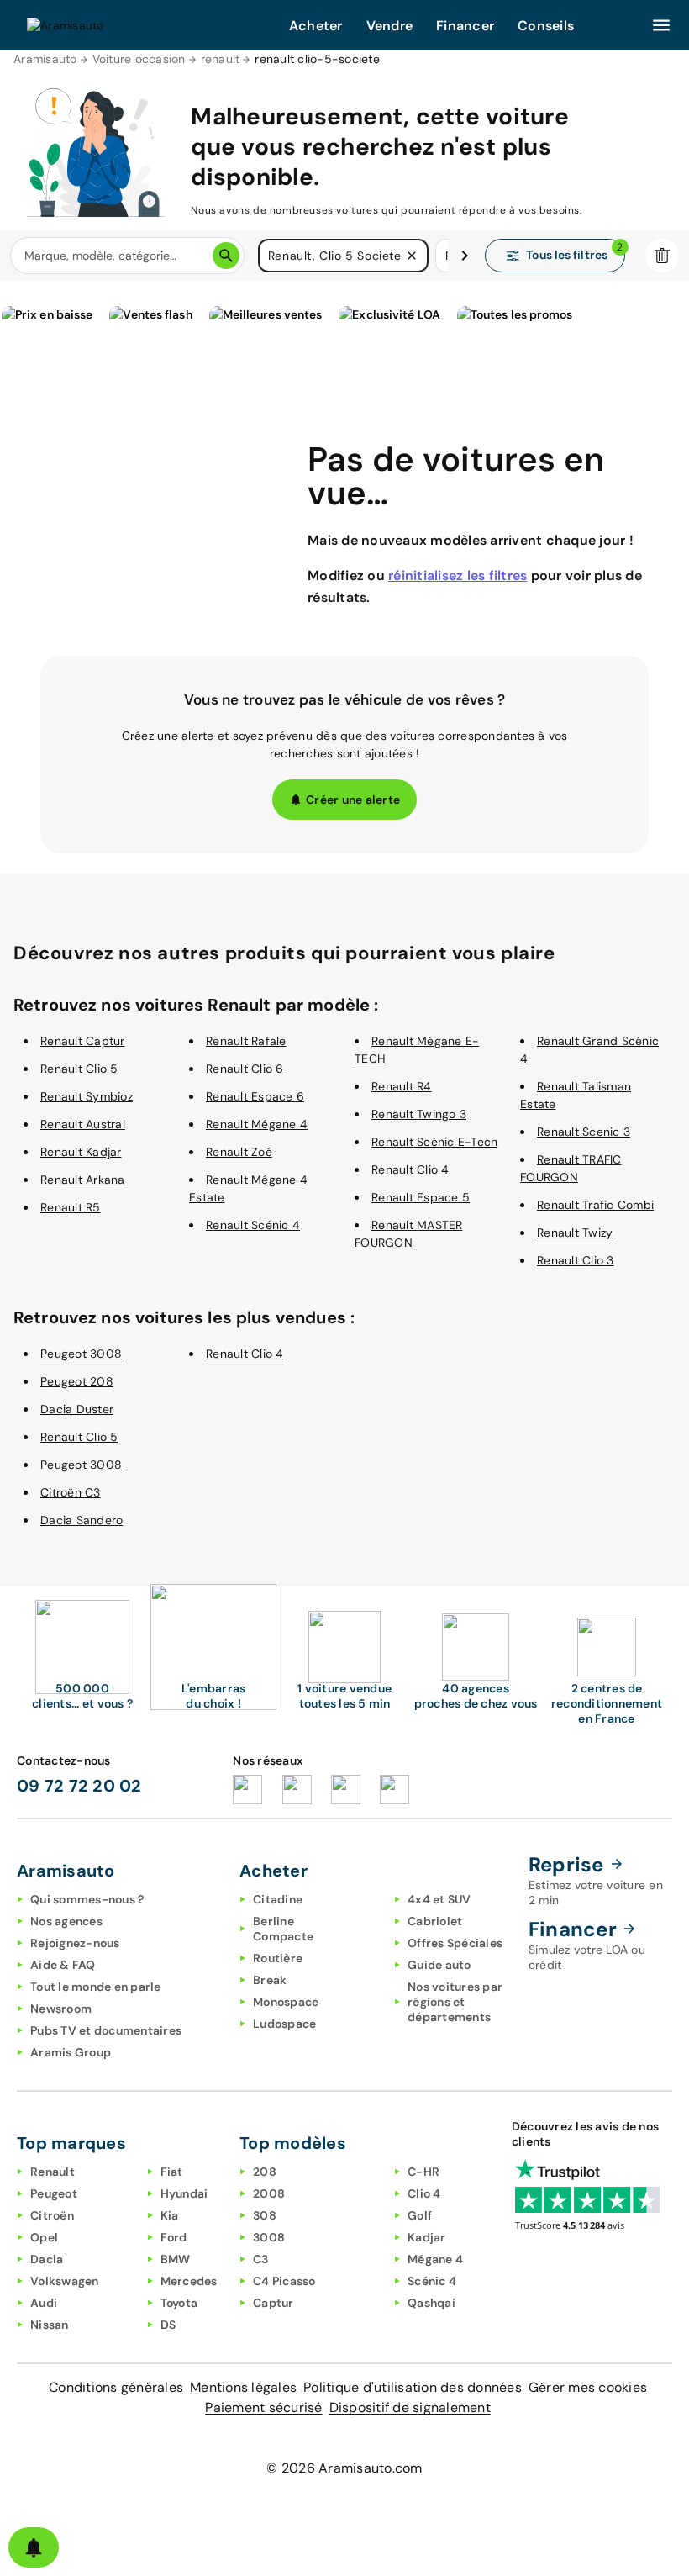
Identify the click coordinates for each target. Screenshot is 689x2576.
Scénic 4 (432, 2281)
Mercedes (189, 2281)
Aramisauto (45, 59)
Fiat (172, 2172)
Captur (273, 2303)
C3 (261, 2259)
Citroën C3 (71, 1492)
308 (265, 2215)
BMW (176, 2259)
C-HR (423, 2172)
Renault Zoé (239, 1152)
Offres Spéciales (455, 1943)
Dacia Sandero (82, 1520)
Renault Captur (83, 1041)
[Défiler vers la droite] (465, 256)
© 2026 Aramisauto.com (344, 2468)
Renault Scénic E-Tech (434, 1142)
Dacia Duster (77, 1409)
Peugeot (54, 2193)
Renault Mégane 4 (257, 1124)
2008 (269, 2193)
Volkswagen (65, 2281)
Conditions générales (116, 2387)
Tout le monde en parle (96, 1987)
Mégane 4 (435, 2259)
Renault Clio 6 (245, 1069)
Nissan (50, 2325)
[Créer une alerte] (34, 2547)
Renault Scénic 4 (253, 1225)
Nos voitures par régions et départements (455, 2002)
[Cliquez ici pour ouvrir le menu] (661, 25)
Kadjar (427, 2237)
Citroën (52, 2215)
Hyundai (184, 2193)
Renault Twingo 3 (419, 1114)
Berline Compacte (283, 1929)
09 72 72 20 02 (79, 1786)
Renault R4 (402, 1086)
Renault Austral (83, 1124)
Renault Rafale (246, 1041)
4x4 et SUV (439, 1899)
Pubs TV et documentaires (106, 2030)
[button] (412, 256)
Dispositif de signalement (410, 2407)
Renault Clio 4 (410, 1169)
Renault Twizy (575, 1233)
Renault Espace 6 (255, 1096)
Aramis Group (71, 2052)
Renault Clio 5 (79, 1069)
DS (168, 2325)
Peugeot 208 (77, 1381)
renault (221, 59)
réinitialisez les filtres (458, 575)
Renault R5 (71, 1207)
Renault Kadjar (81, 1152)
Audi (44, 2303)
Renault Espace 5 (421, 1197)
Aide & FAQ (63, 1965)
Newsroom (61, 2009)
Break (270, 1980)
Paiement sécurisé (263, 2407)
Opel (44, 2237)
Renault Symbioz (87, 1096)
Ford (174, 2237)
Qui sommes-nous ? (87, 1899)
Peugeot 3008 (81, 1354)
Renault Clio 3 (576, 1260)
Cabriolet (435, 1921)
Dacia (47, 2259)
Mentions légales (243, 2387)
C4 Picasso (284, 2281)
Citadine (278, 1899)
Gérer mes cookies (588, 2387)
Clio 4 (424, 2193)
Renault (53, 2172)
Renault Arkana (83, 1180)
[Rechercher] (226, 256)
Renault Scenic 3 (584, 1132)
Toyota (179, 2303)
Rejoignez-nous (75, 1943)
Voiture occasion (139, 59)
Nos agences (66, 1921)
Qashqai (431, 2303)
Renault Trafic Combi (595, 1205)
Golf (420, 2215)
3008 (269, 2237)
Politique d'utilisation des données (413, 2387)
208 (265, 2172)
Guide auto (439, 1965)
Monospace (286, 2002)
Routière (278, 1958)
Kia (170, 2215)
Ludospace (284, 2024)
